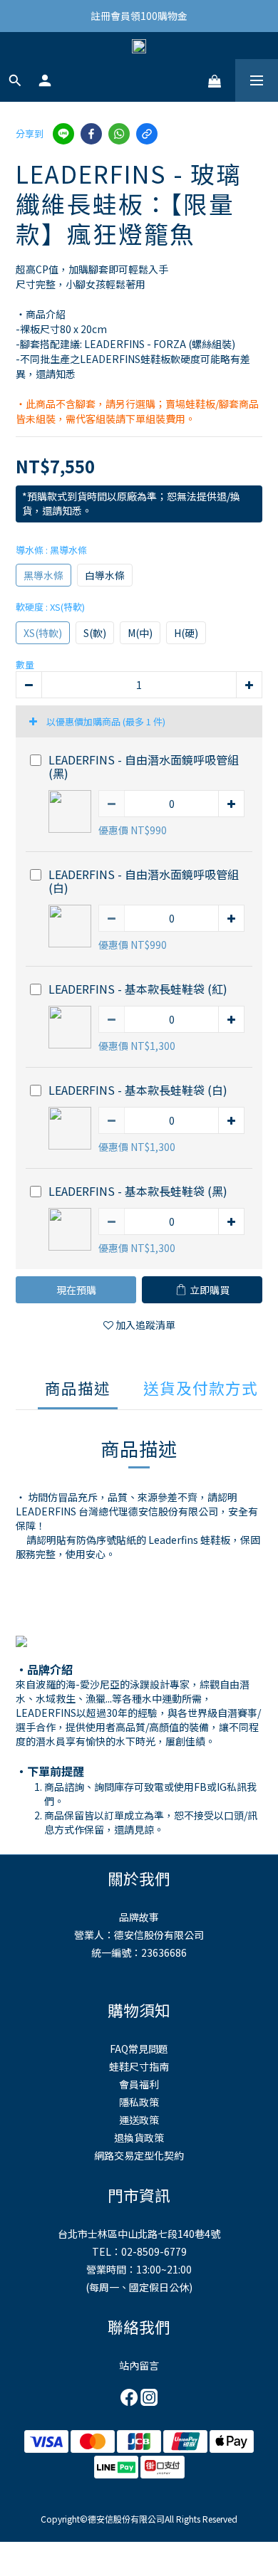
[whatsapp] (119, 134)
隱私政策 (139, 2102)
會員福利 (139, 2084)
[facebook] (91, 134)
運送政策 (139, 2120)
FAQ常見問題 (139, 2049)
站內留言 (139, 2365)
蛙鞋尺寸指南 (139, 2066)
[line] (63, 134)
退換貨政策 (139, 2138)
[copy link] (147, 134)
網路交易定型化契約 (139, 2155)
